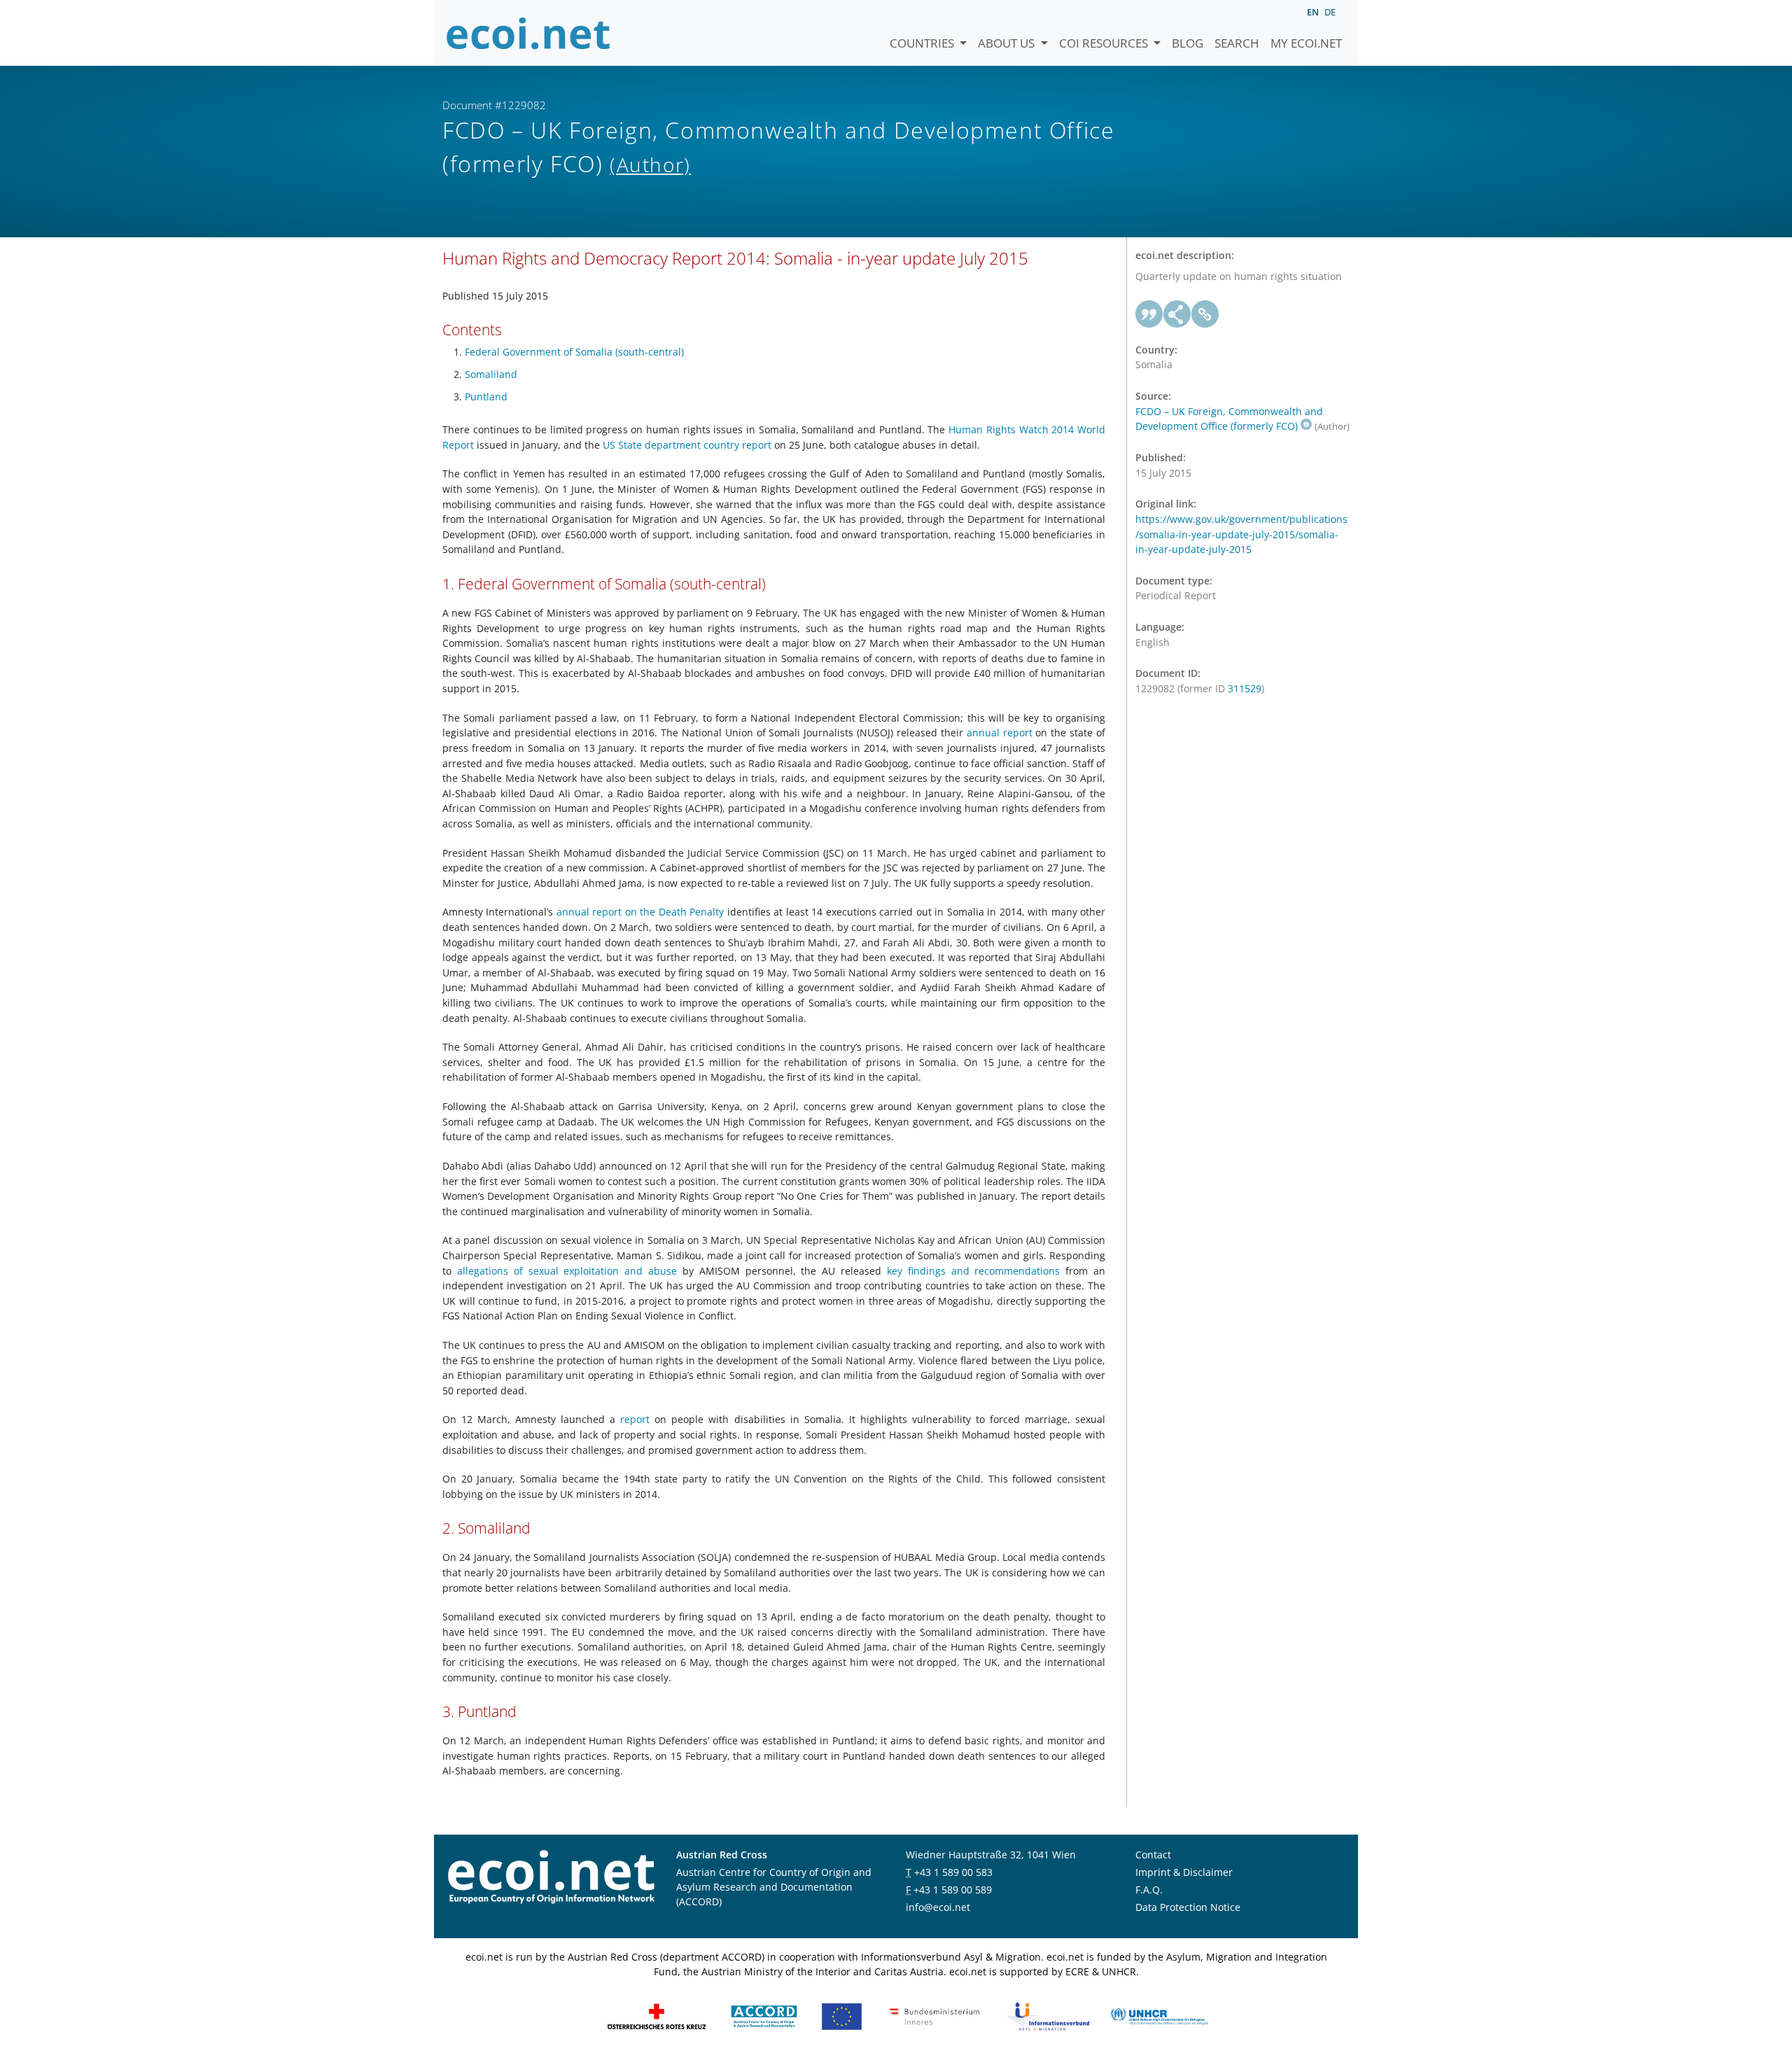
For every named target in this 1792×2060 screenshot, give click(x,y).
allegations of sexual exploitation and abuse (567, 1271)
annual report (1000, 733)
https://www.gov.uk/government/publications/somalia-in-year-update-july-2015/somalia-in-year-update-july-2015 (1241, 534)
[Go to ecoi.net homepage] (528, 33)
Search (1237, 43)
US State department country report (687, 445)
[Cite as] (1149, 314)
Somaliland (491, 374)
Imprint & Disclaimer (1184, 1872)
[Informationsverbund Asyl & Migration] (1048, 2015)
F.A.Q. (1149, 1890)
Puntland (486, 397)
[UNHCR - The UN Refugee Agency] (1159, 2015)
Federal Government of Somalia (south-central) (574, 352)
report (635, 1419)
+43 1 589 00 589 (953, 1890)
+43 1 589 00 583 (953, 1872)
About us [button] (1008, 43)
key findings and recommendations (974, 1271)
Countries (923, 43)
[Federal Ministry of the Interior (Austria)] (934, 2015)
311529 (1245, 688)
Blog (1188, 43)
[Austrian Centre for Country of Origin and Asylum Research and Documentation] (764, 2015)
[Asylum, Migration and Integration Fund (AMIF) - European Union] (842, 2015)
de (1330, 12)
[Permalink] (1205, 314)
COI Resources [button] (1105, 43)
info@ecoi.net (938, 1907)
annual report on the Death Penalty (640, 912)
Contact (1153, 1855)
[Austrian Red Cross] (657, 2015)
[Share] (1177, 314)
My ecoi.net (1306, 43)
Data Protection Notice (1188, 1907)
